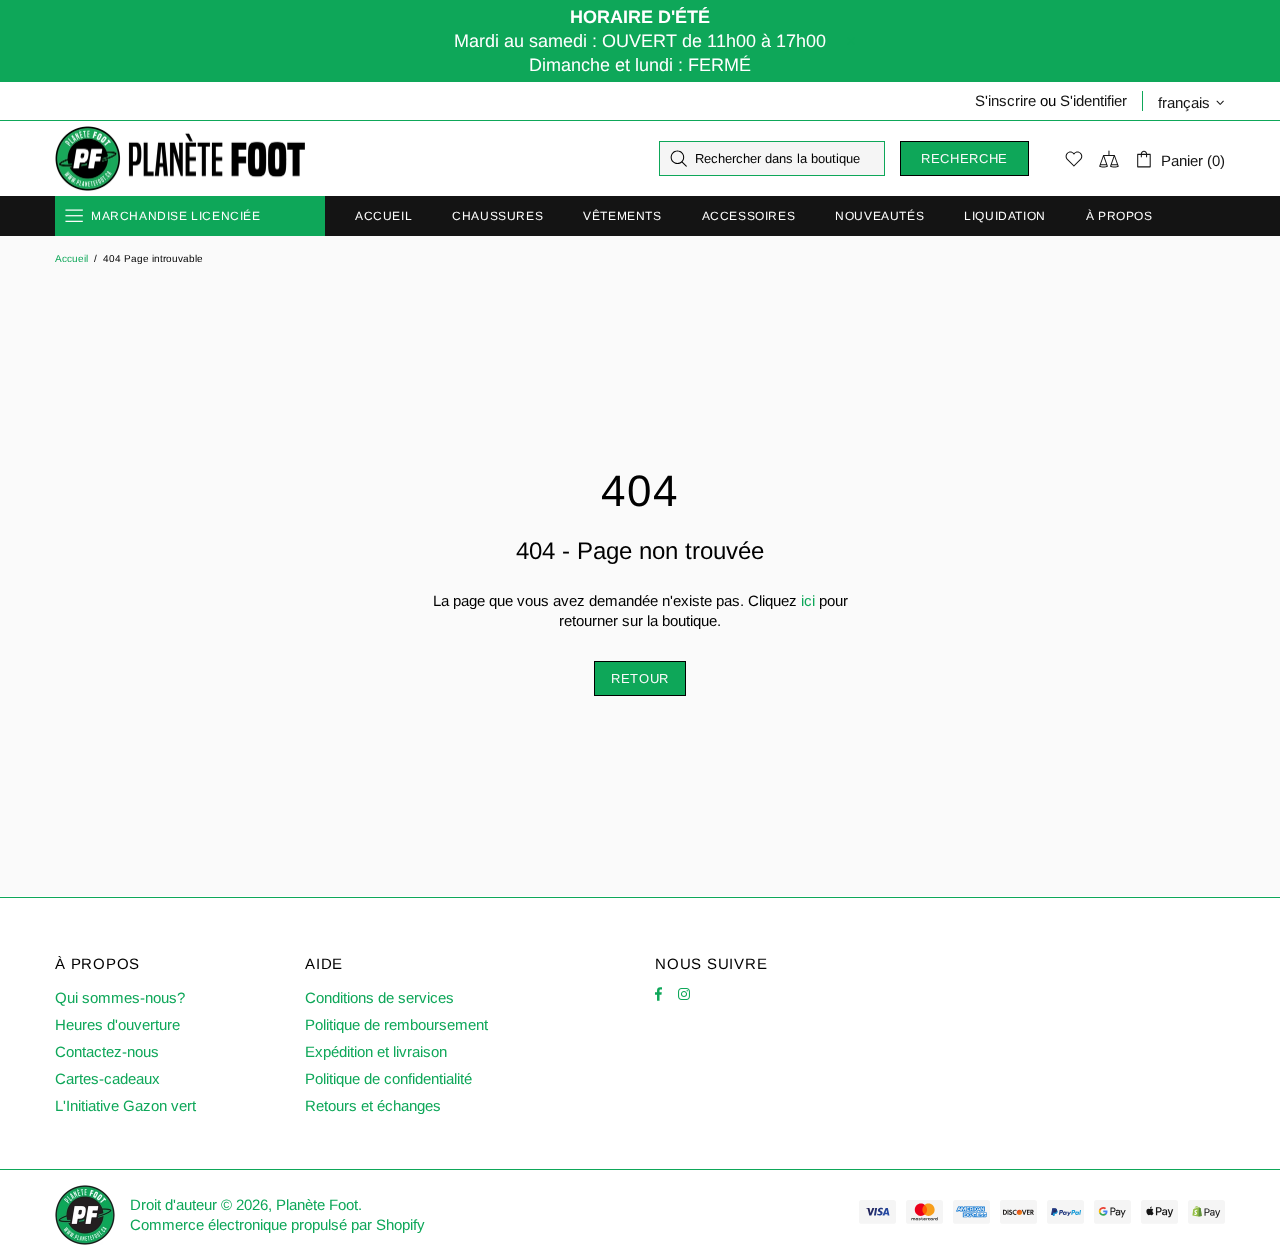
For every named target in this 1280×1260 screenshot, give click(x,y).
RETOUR (640, 678)
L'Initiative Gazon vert (125, 1105)
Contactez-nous (107, 1051)
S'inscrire (1005, 100)
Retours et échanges (373, 1105)
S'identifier (1093, 100)
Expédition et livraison (376, 1051)
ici (808, 600)
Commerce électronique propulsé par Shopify (277, 1224)
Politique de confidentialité (388, 1078)
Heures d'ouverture (117, 1024)
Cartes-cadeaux (107, 1078)
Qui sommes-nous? (120, 997)
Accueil (71, 258)
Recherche (964, 158)
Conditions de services (379, 997)
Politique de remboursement (396, 1024)
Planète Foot (180, 159)
